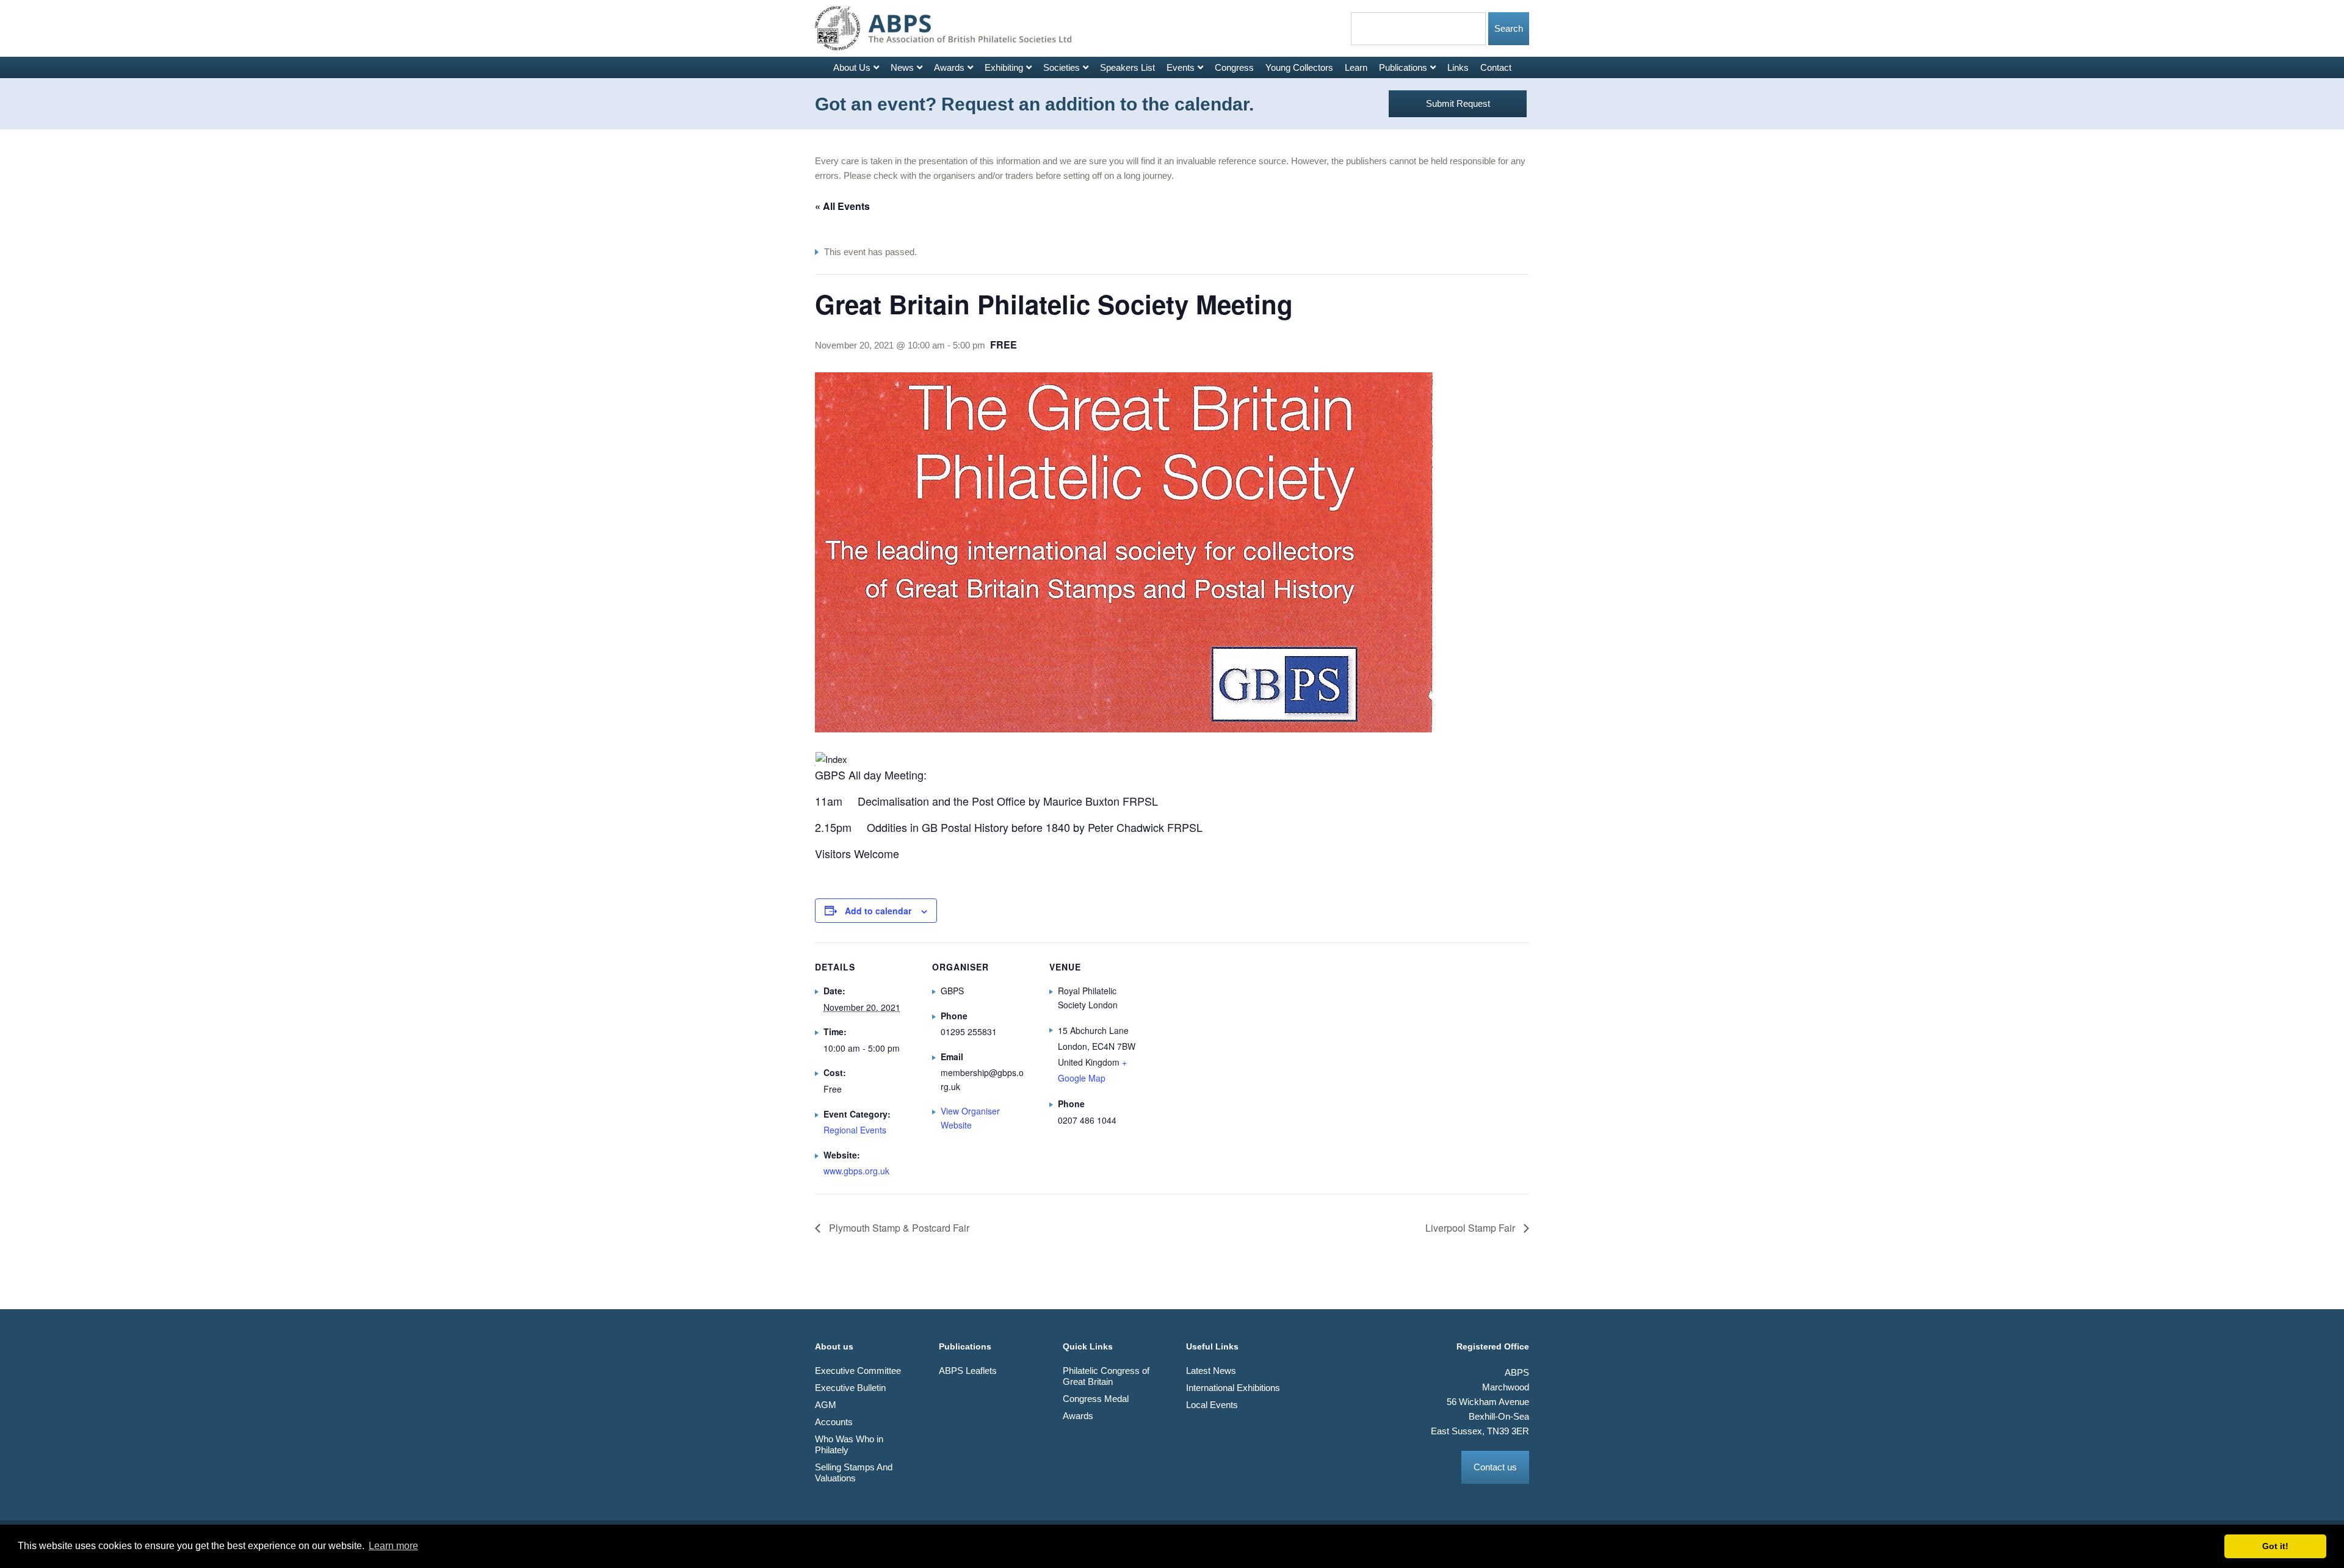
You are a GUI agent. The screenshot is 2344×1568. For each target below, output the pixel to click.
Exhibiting (1004, 67)
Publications (1403, 67)
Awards (949, 67)
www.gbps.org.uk (856, 1171)
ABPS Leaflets (968, 1371)
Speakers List (1127, 67)
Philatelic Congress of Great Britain (1106, 1376)
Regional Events (855, 1130)
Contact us (1495, 1467)
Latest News (1211, 1371)
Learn (1356, 67)
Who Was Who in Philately (849, 1444)
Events (1181, 67)
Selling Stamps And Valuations (854, 1472)
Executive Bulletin (850, 1388)
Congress (1234, 67)
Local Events (1212, 1405)
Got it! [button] (2275, 1546)
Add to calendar (878, 911)
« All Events (842, 206)
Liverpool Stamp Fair (1471, 1228)
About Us (852, 67)
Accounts (834, 1422)
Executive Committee (858, 1371)
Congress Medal (1096, 1399)
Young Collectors (1299, 67)
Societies (1062, 67)
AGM (826, 1405)
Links (1458, 67)
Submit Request (1458, 103)
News (902, 67)
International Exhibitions (1233, 1388)
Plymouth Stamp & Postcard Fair (898, 1228)
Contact (1496, 67)
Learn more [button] (393, 1546)
